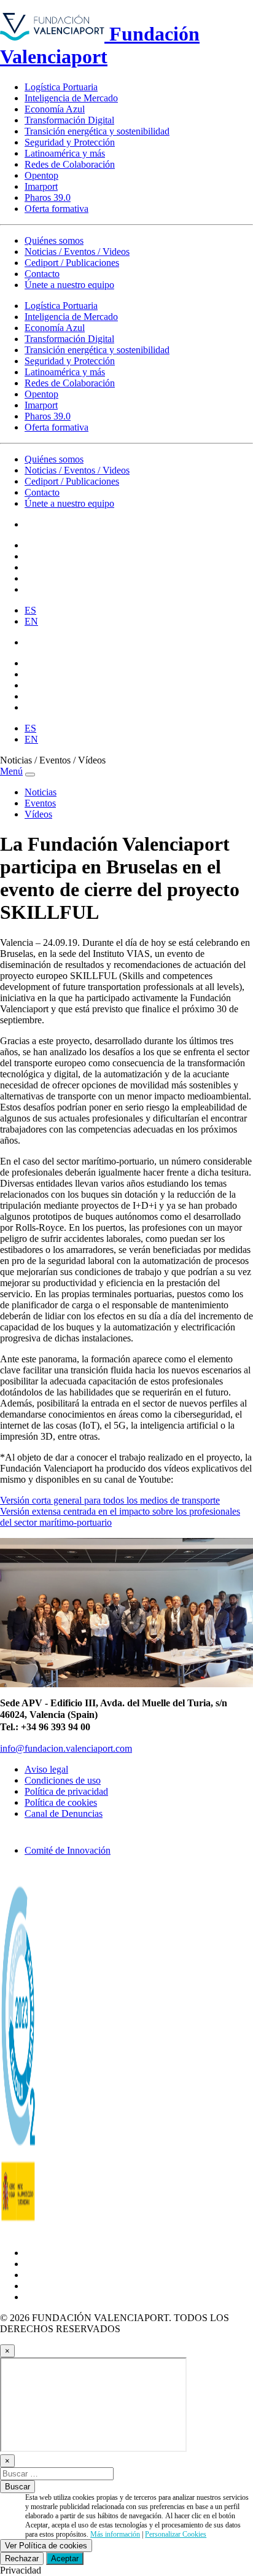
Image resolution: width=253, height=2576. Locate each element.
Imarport (41, 186)
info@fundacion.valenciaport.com (66, 1748)
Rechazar (22, 2558)
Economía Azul (55, 109)
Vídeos (38, 814)
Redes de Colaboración (70, 164)
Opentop (41, 175)
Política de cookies (61, 1802)
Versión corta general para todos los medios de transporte (110, 1500)
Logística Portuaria (61, 87)
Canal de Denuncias (64, 1813)
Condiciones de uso (63, 1780)
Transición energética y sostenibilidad (97, 131)
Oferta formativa (56, 209)
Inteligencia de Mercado (71, 98)
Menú (11, 771)
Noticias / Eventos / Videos (77, 252)
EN (31, 621)
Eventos (40, 803)
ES (30, 610)
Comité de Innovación (68, 1850)
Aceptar (65, 2558)
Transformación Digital (69, 120)
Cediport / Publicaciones (72, 263)
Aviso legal (46, 1769)
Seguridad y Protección (70, 142)
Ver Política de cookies (46, 2546)
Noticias (41, 792)
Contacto (42, 274)
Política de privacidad (66, 1791)
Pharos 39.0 (48, 197)
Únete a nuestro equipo (69, 285)
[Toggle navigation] (30, 775)
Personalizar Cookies (176, 2534)
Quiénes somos (54, 240)
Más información (115, 2534)
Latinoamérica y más (65, 153)
